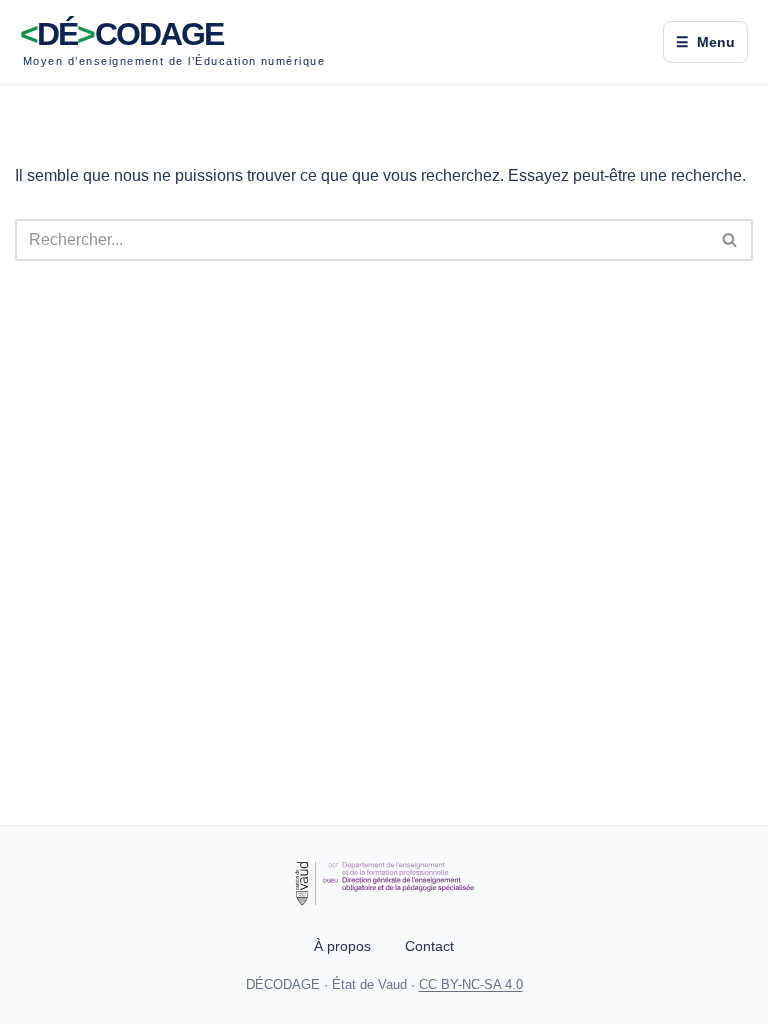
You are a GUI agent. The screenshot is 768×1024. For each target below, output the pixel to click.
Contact (429, 946)
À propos (342, 946)
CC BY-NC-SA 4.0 (471, 984)
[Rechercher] (730, 240)
